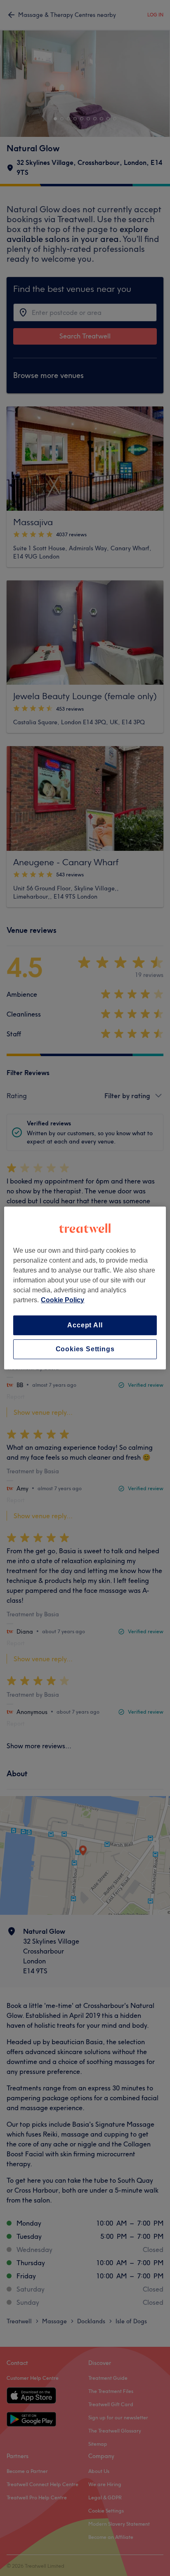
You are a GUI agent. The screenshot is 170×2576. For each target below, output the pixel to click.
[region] (85, 1288)
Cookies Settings (85, 1349)
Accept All (85, 1325)
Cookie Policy (63, 1300)
